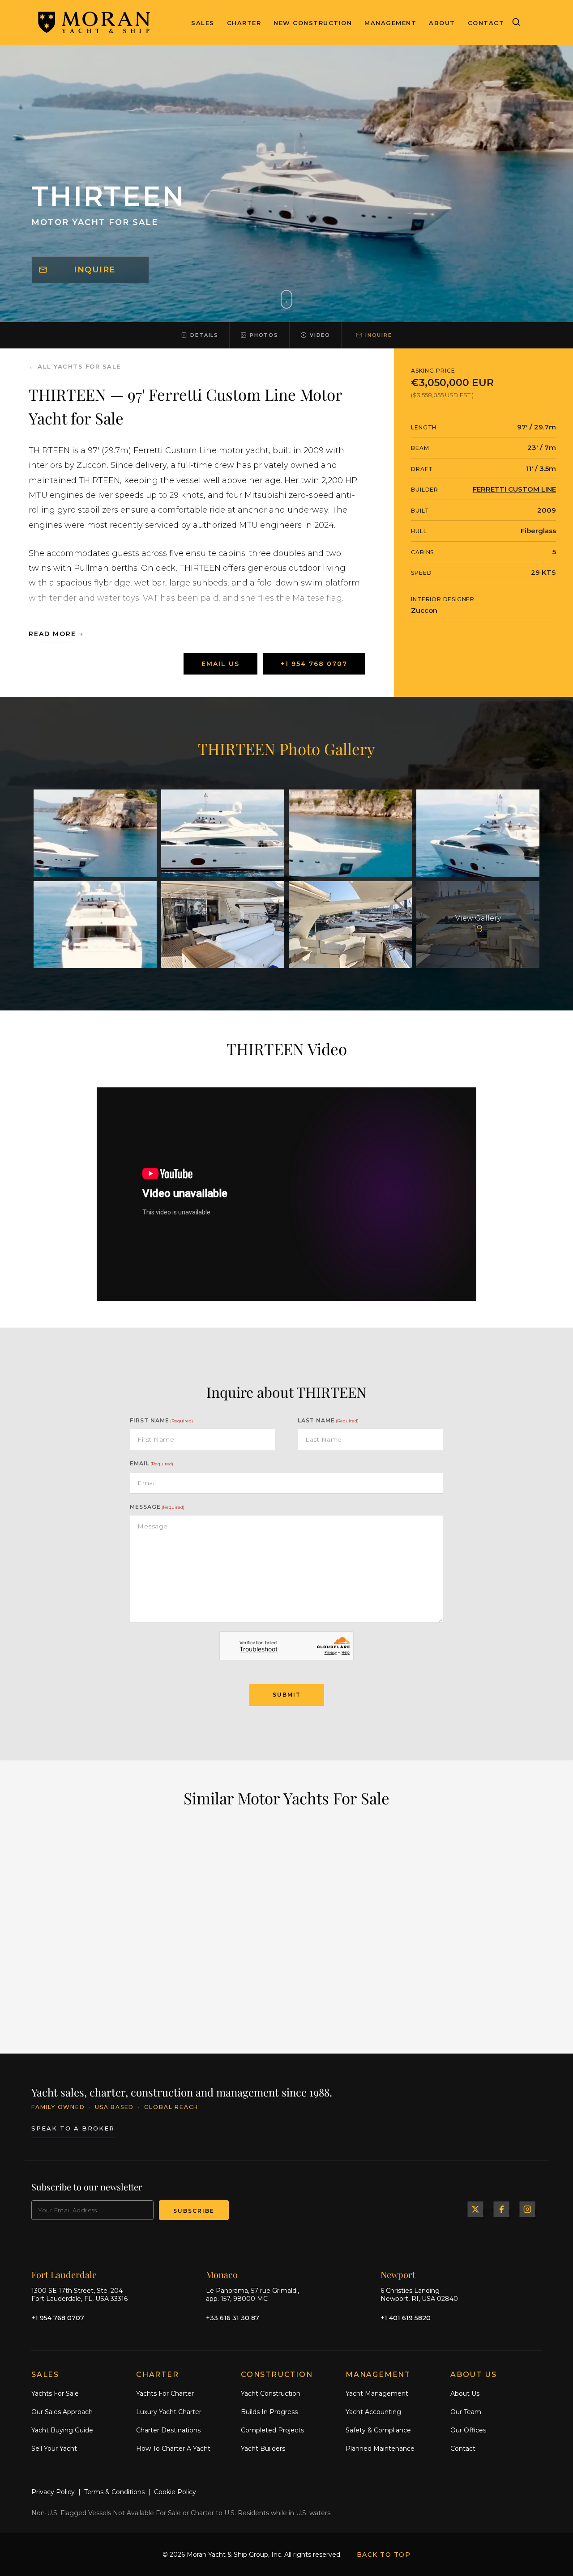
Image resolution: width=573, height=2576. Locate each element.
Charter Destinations (168, 2430)
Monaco (222, 2274)
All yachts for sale (79, 366)
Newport (398, 2274)
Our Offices (468, 2430)
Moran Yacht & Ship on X (475, 2209)
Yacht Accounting (373, 2412)
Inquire (95, 270)
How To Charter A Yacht (173, 2448)
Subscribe (194, 2211)
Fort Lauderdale (64, 2274)
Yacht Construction (271, 2394)
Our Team (466, 2412)
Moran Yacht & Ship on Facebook (501, 2209)
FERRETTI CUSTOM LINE (514, 489)
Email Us (220, 664)
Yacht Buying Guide (62, 2430)
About (442, 23)
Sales (203, 23)
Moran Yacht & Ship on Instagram (527, 2209)
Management (390, 23)
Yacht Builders (263, 2448)
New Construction (313, 23)
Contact (486, 23)
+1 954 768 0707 (314, 664)
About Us (465, 2394)
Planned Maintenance (380, 2448)
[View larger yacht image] (95, 833)
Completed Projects (272, 2430)
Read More (52, 634)
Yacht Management (377, 2394)
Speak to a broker (73, 2128)
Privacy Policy (53, 2492)
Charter (244, 23)
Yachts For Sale (55, 2394)
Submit (287, 1695)
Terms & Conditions (114, 2492)
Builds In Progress (269, 2412)
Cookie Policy (175, 2492)
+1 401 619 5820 (406, 2317)
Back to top (384, 2555)
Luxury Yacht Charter (169, 2412)
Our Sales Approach (62, 2412)
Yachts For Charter (165, 2394)
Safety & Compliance (378, 2430)
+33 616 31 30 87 (233, 2317)
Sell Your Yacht (54, 2448)
